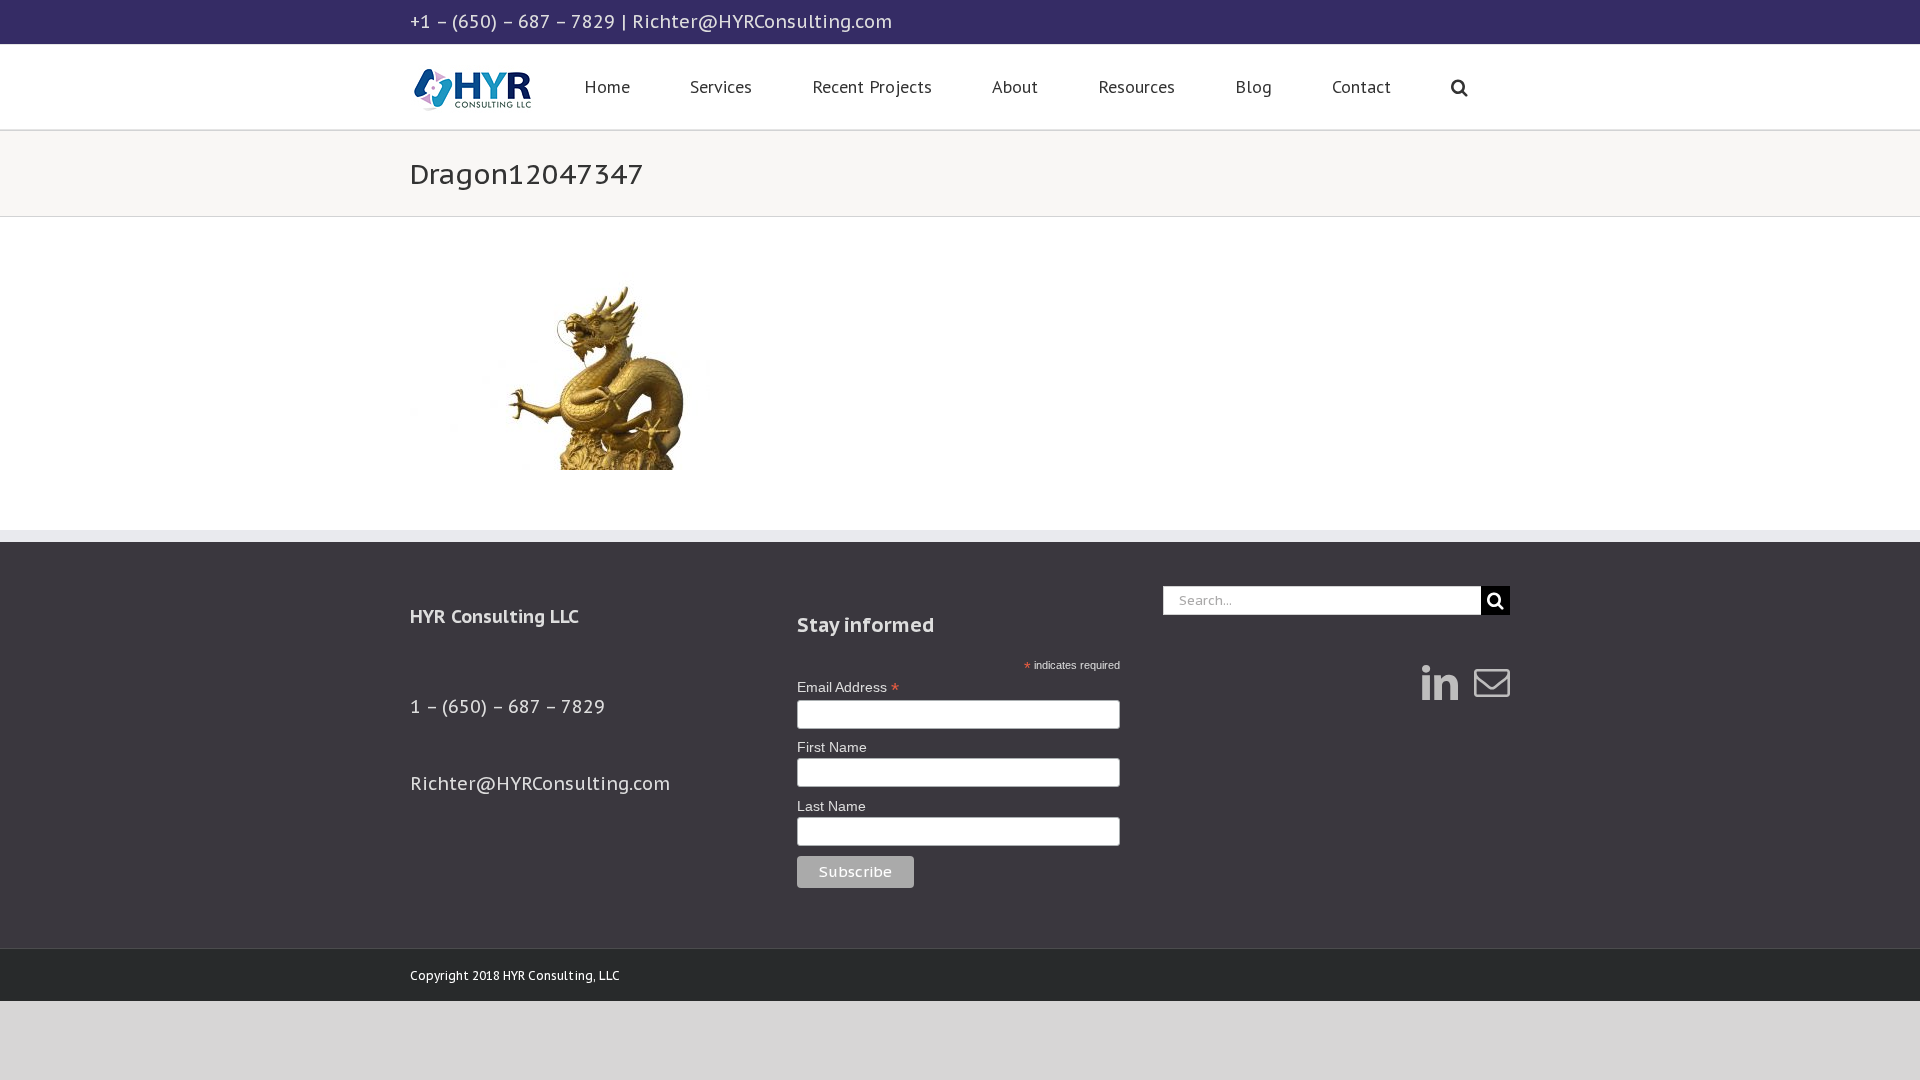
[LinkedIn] (1440, 683)
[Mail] (1492, 683)
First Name (832, 747)
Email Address (848, 687)
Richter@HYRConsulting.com (762, 21)
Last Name (831, 806)
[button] (1459, 87)
